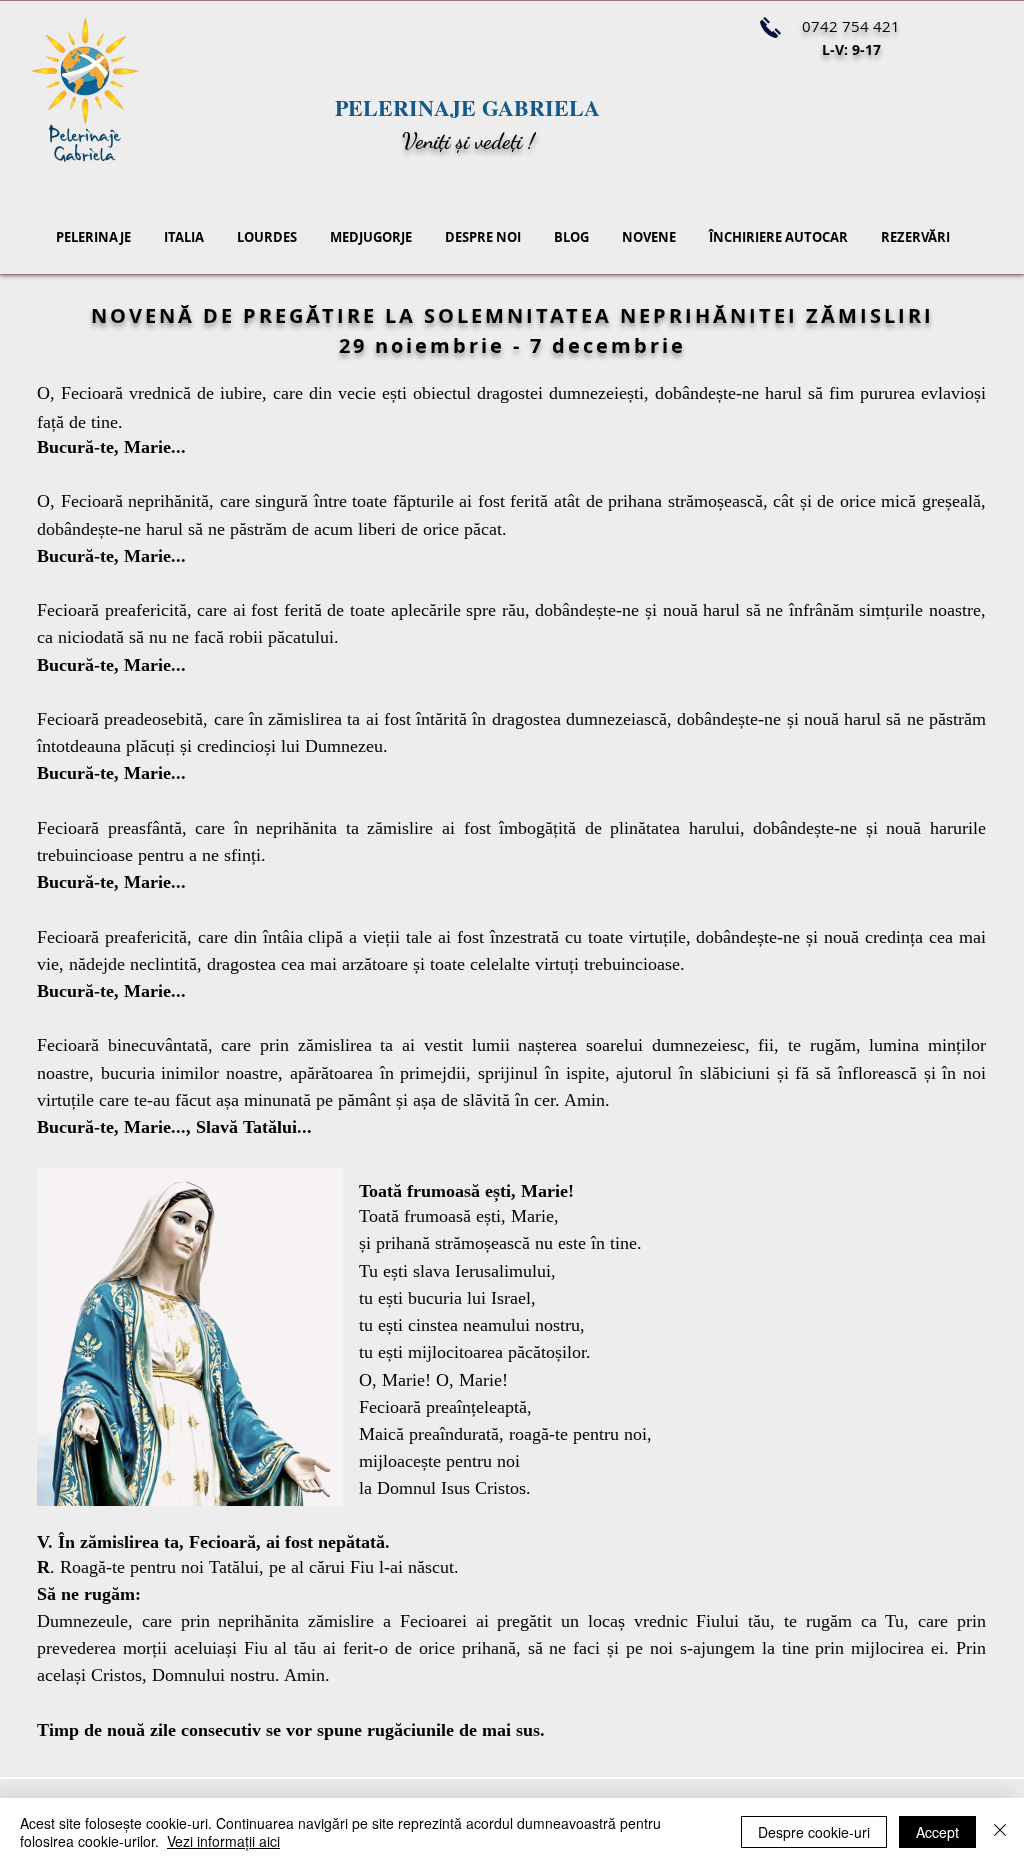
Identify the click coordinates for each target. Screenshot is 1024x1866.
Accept (937, 1832)
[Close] (1000, 1832)
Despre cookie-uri (814, 1832)
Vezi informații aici (223, 1841)
